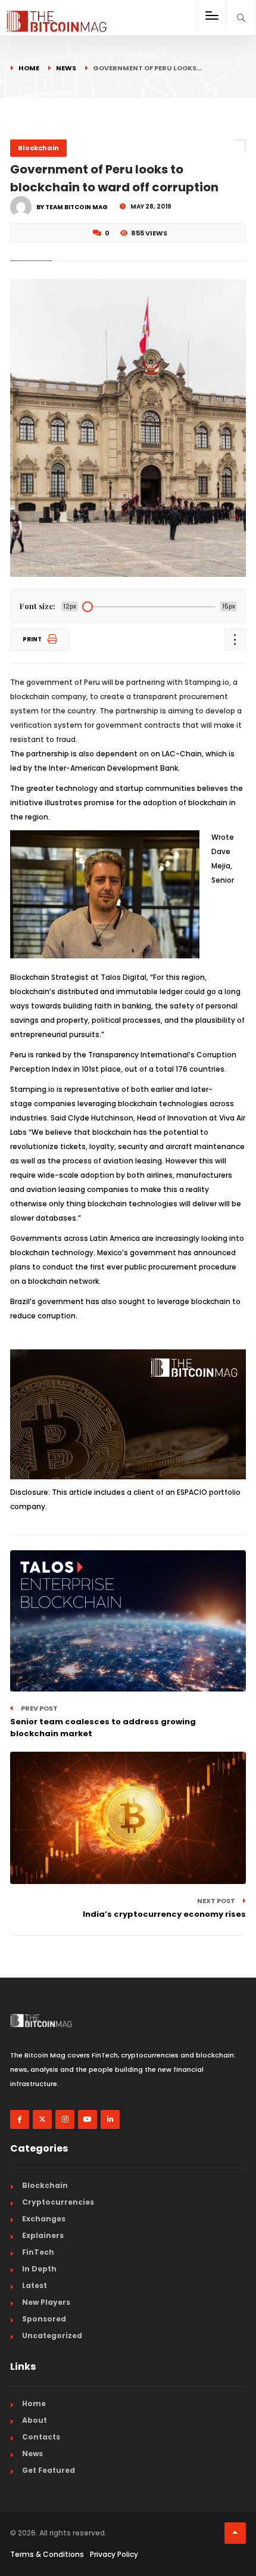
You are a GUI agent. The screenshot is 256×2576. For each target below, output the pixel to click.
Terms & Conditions (47, 2554)
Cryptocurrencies (58, 2202)
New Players (46, 2302)
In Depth (39, 2269)
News (66, 68)
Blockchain (38, 148)
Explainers (43, 2235)
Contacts (41, 2437)
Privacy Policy (114, 2554)
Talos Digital (124, 977)
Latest (35, 2285)
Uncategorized (52, 2336)
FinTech (38, 2252)
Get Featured (49, 2470)
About (35, 2420)
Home (29, 68)
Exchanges (44, 2219)
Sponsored (44, 2319)
